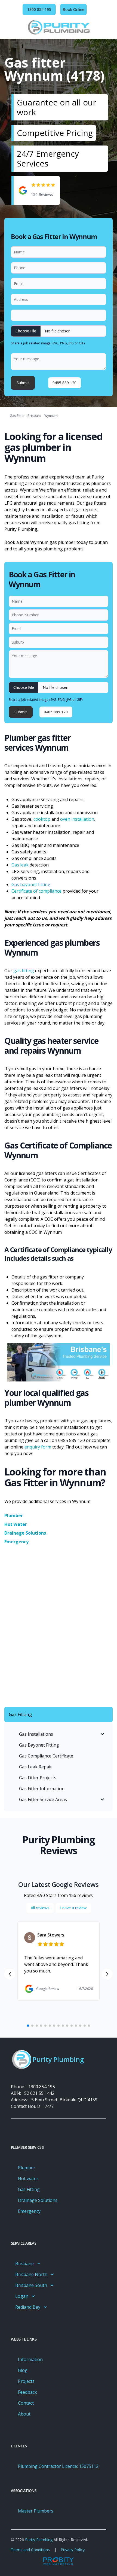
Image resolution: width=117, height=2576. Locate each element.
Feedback (27, 2392)
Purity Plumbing (39, 2540)
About (24, 2414)
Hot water (16, 1524)
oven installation (77, 819)
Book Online (73, 9)
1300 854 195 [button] (39, 9)
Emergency (16, 1542)
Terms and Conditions (30, 2550)
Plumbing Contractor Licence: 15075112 (58, 2466)
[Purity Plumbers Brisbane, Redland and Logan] (59, 27)
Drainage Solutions (25, 1533)
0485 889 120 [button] (64, 383)
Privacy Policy (73, 2550)
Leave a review (73, 1908)
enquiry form (38, 1447)
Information (30, 2359)
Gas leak (21, 865)
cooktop (42, 819)
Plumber (14, 1516)
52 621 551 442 (39, 2093)
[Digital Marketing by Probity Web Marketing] (59, 2561)
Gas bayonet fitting (31, 884)
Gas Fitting (29, 2189)
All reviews (40, 1908)
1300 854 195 (42, 2087)
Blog (23, 2370)
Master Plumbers (36, 2511)
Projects (26, 2381)
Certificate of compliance (36, 891)
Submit (23, 383)
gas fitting (24, 971)
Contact (26, 2403)
